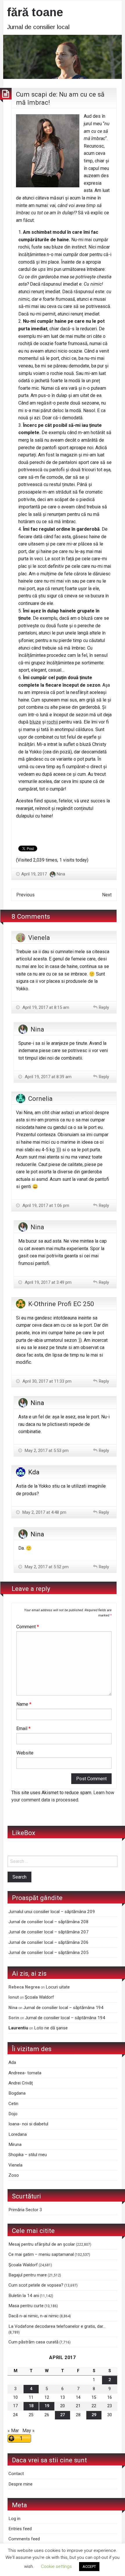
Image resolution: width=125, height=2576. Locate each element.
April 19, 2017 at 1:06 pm (45, 1205)
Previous (25, 895)
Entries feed (20, 2529)
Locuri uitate (58, 1987)
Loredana (18, 2134)
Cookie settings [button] (56, 2566)
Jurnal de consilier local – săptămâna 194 (63, 2008)
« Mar (13, 2431)
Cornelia (40, 1098)
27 (63, 2415)
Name (24, 1704)
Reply (104, 1007)
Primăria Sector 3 (25, 2210)
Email (23, 1728)
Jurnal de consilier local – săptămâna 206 (49, 1942)
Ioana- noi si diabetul (28, 2124)
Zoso (14, 2175)
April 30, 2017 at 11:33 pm (46, 1381)
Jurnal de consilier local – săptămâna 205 (49, 1953)
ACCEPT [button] (89, 2567)
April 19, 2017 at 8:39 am (48, 1077)
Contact (16, 2474)
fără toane (35, 12)
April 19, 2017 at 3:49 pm (48, 1282)
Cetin (13, 2104)
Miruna (15, 2144)
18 (31, 2406)
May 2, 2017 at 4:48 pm (44, 1512)
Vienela (39, 938)
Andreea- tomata (25, 2073)
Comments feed (24, 2539)
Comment (28, 1627)
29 (94, 2415)
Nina (61, 874)
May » (28, 2431)
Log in (14, 2519)
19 (47, 2406)
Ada (12, 2062)
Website (25, 1753)
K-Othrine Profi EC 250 (61, 1304)
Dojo (13, 2114)
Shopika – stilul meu (28, 2155)
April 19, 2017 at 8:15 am (45, 1007)
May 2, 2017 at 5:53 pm (46, 1451)
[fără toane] (63, 56)
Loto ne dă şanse (51, 2028)
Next (107, 895)
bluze (35, 722)
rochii (52, 722)
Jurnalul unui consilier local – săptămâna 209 (52, 1912)
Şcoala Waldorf (39, 1997)
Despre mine (20, 2484)
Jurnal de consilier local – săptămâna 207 (49, 1932)
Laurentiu (18, 2028)
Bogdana (17, 2093)
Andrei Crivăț (21, 2083)
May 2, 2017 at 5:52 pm (46, 1567)
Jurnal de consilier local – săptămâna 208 (49, 1922)
